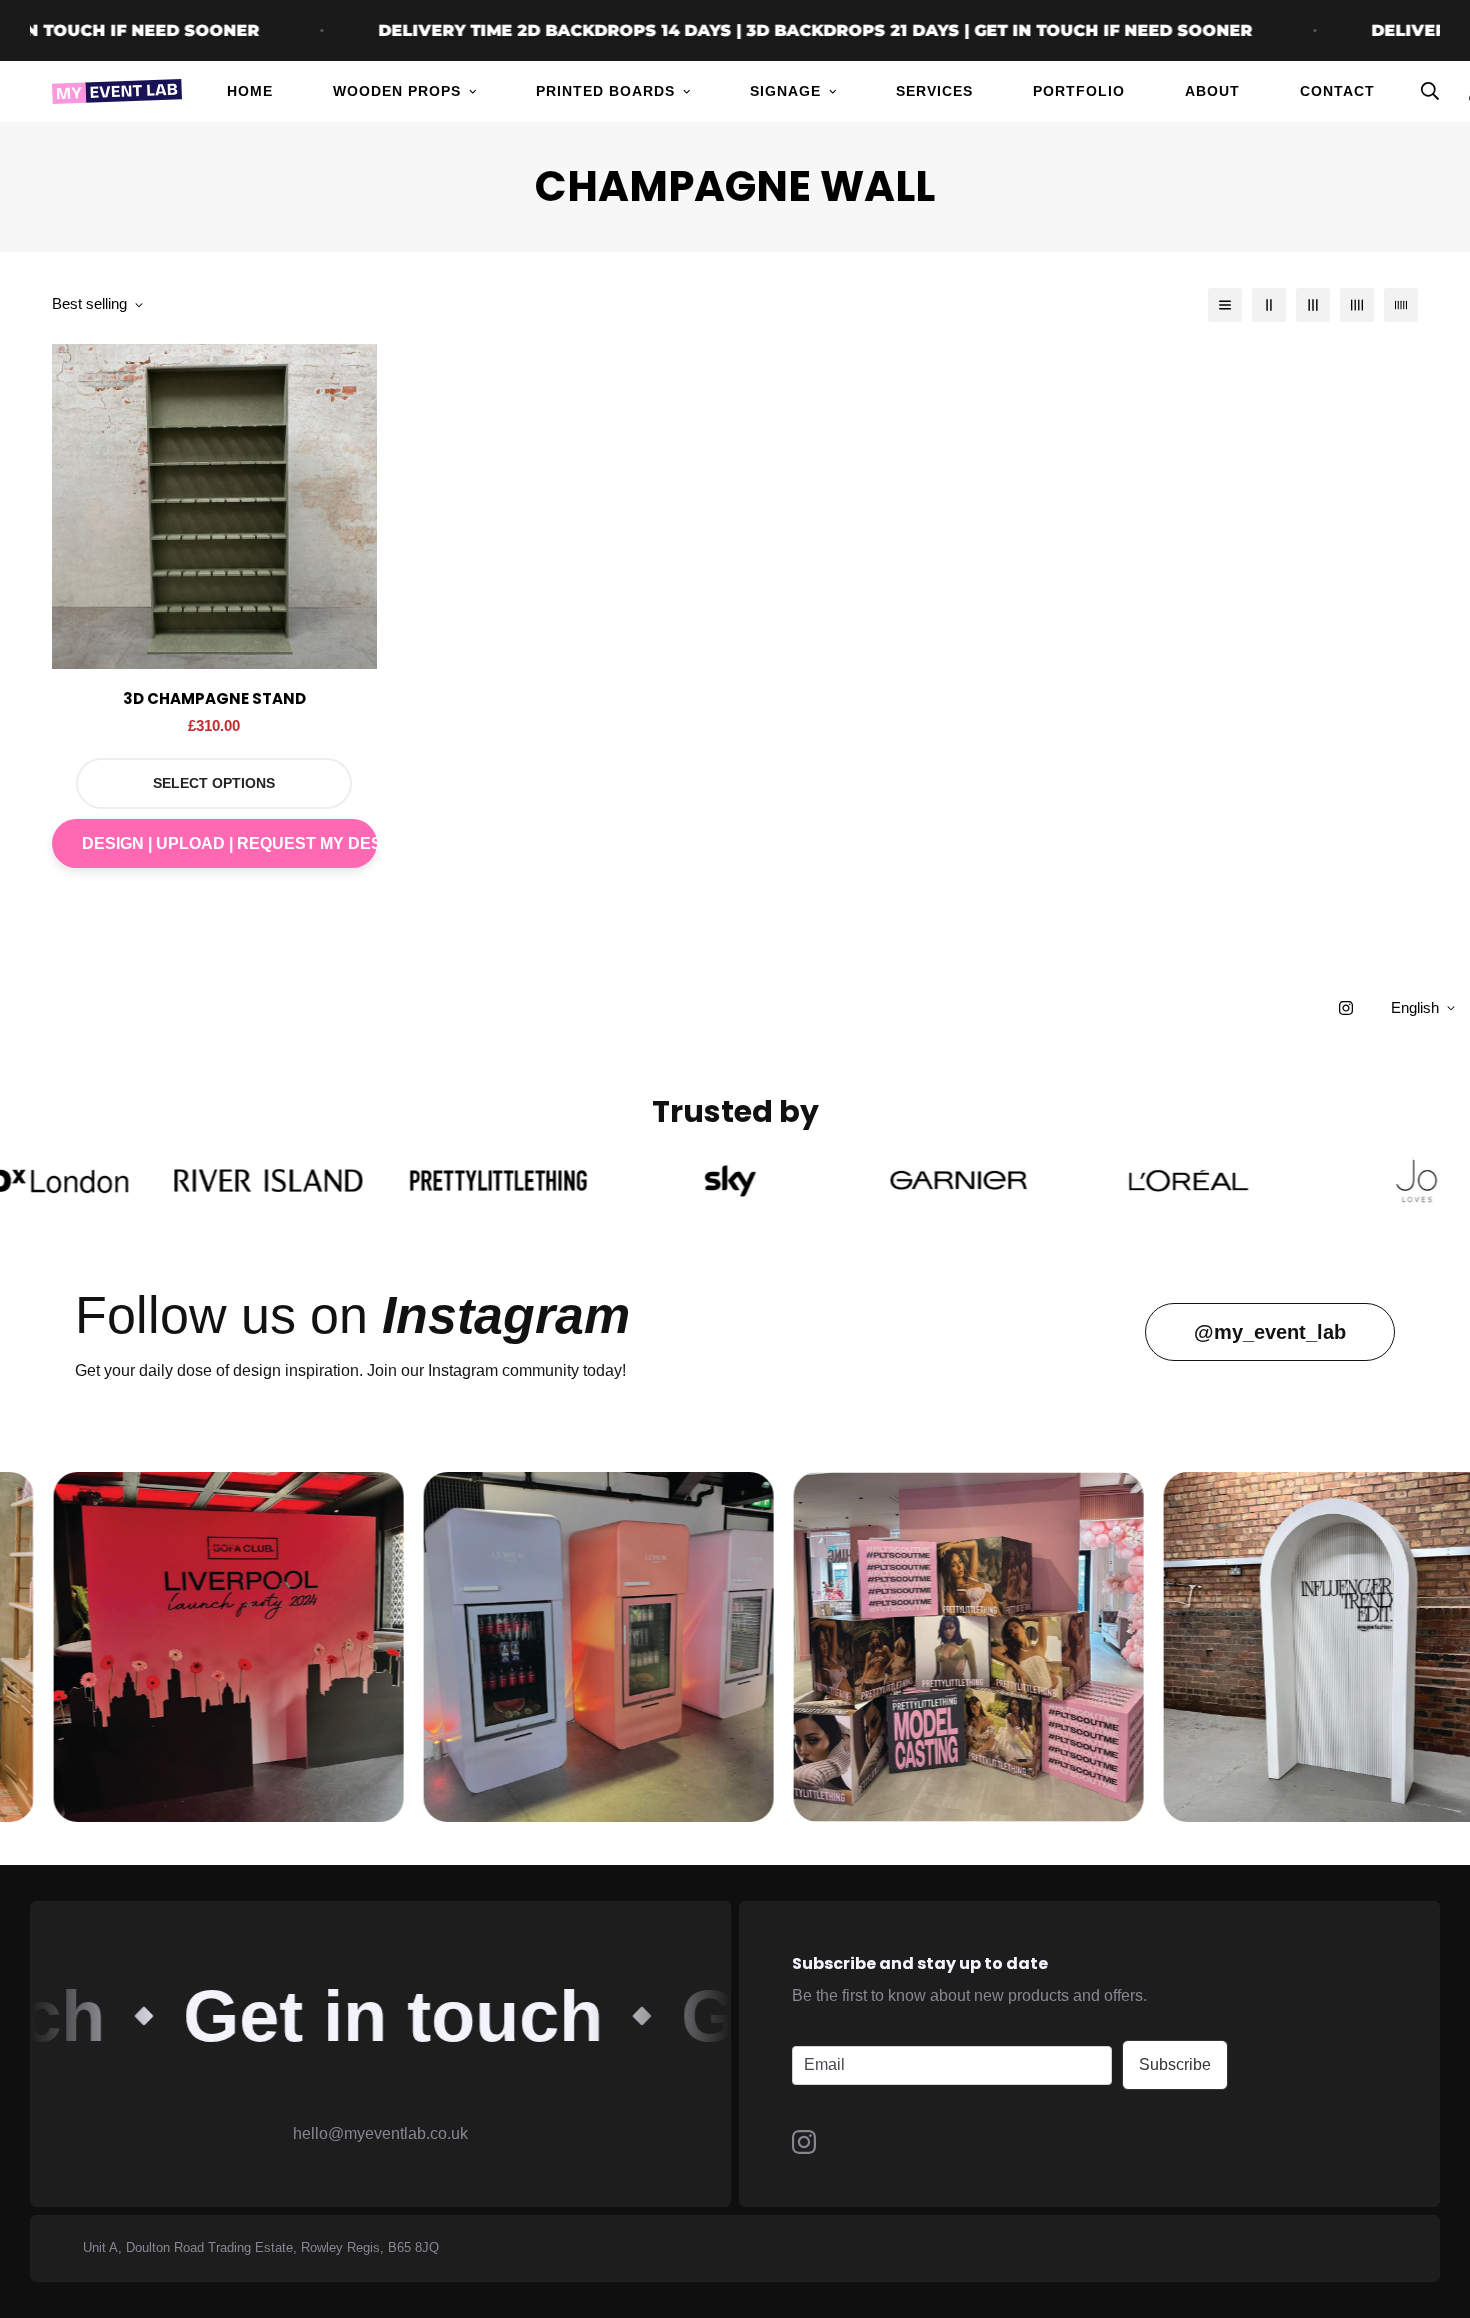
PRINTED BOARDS (605, 91)
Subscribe (1175, 2064)
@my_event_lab (1270, 1332)
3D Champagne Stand (214, 698)
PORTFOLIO (1079, 91)
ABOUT (1212, 91)
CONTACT (1337, 91)
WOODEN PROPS (397, 91)
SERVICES (934, 91)
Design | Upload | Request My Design (229, 843)
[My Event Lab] (117, 91)
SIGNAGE (785, 91)
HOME (250, 91)
